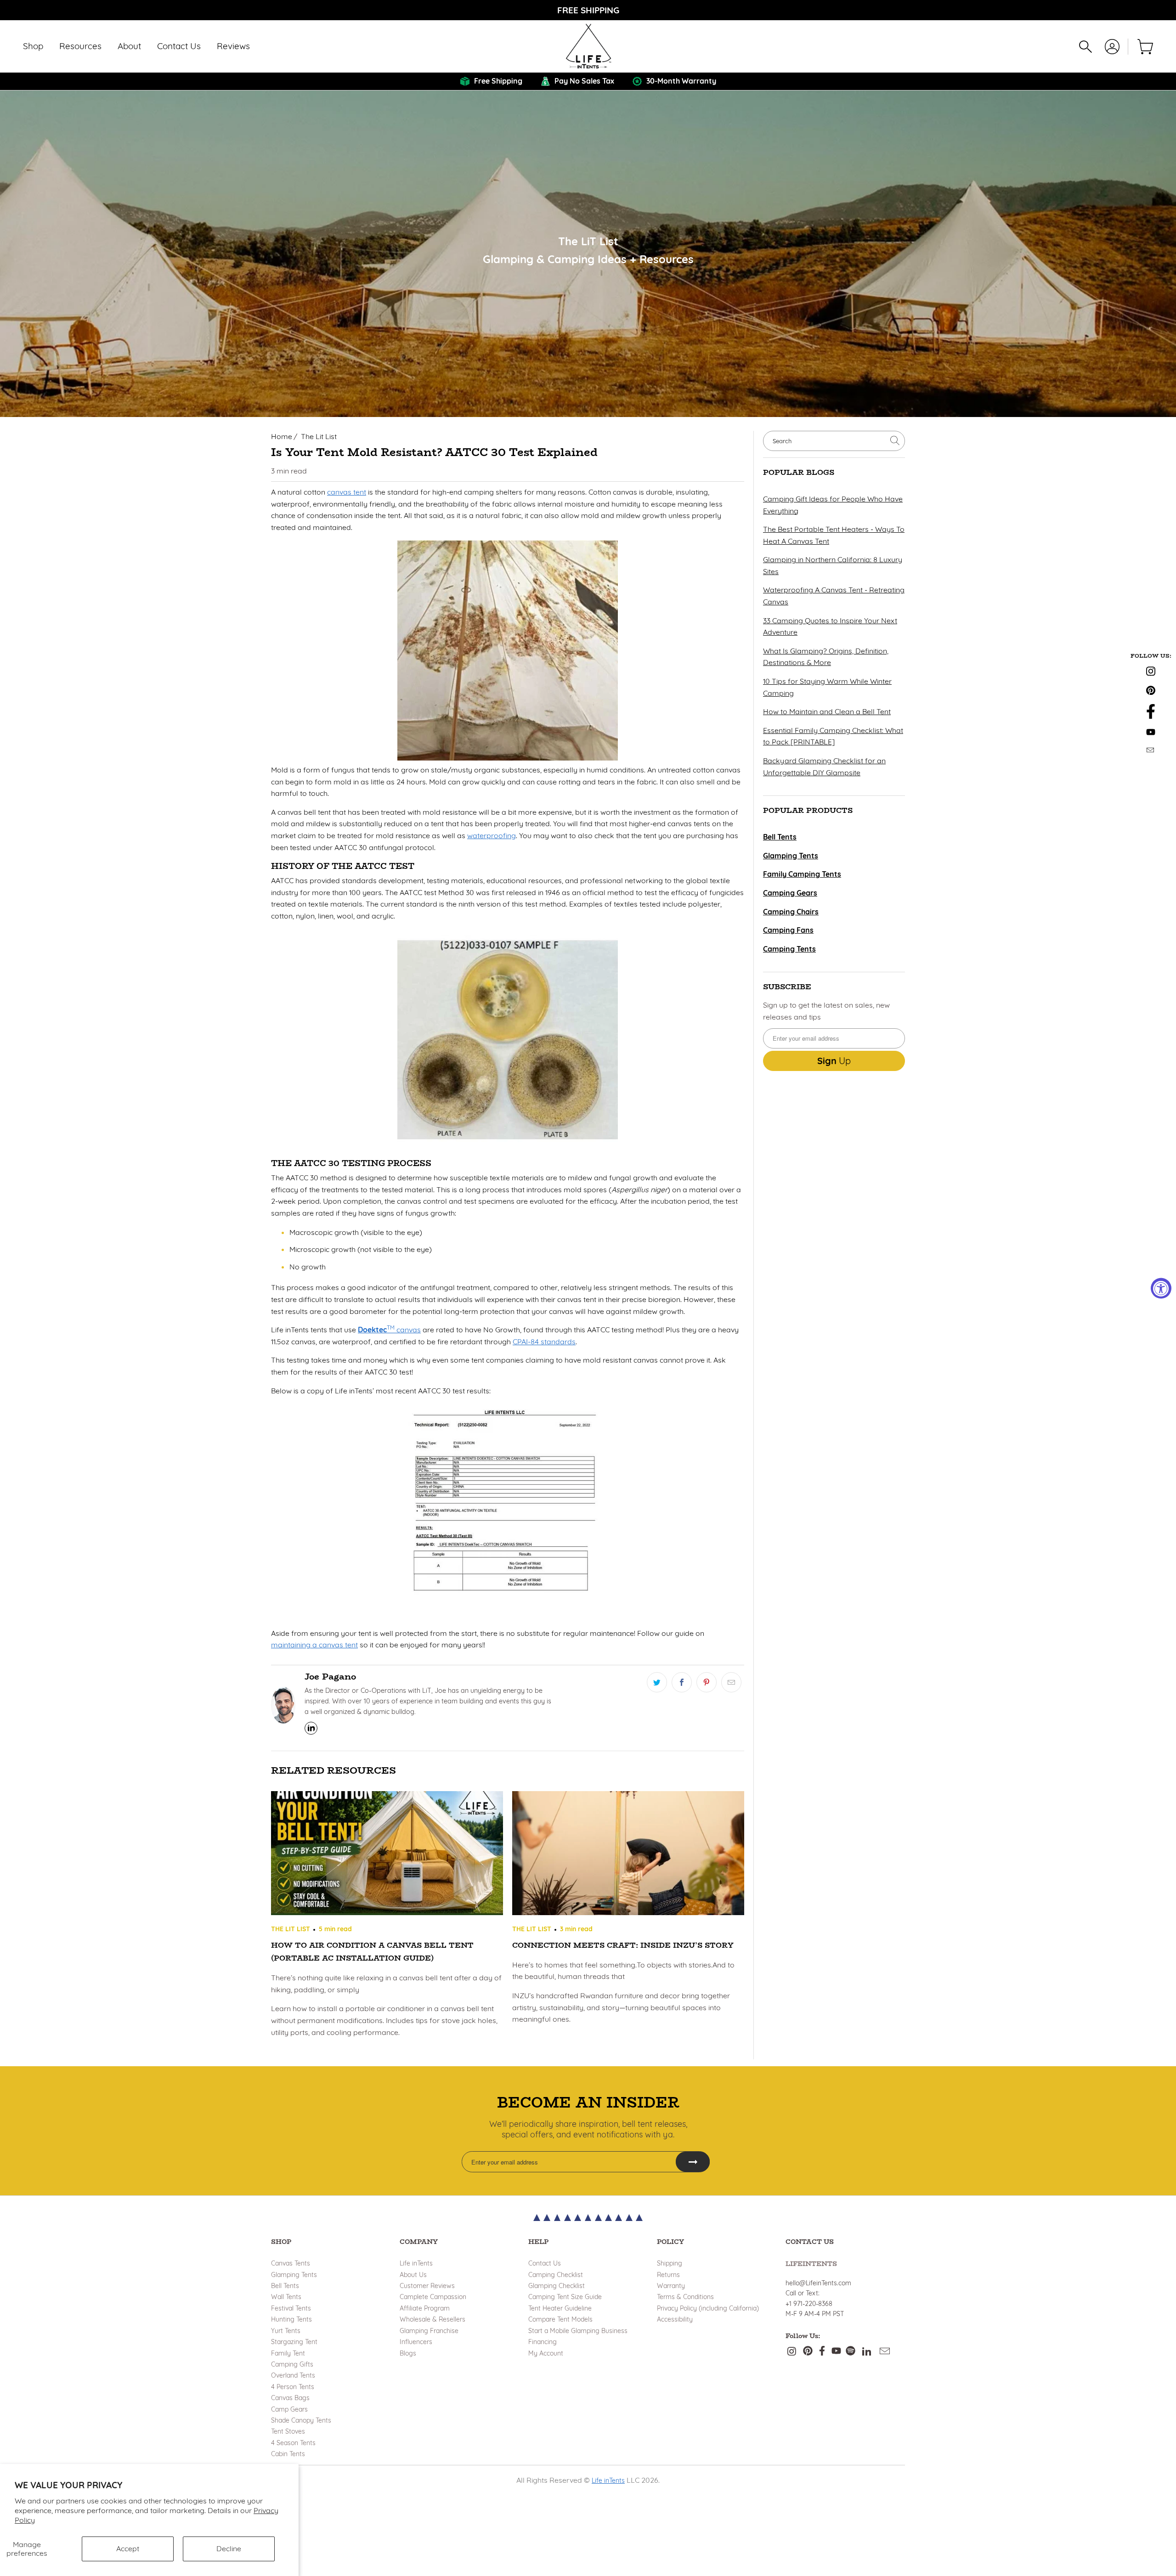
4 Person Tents (293, 2387)
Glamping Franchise (429, 2331)
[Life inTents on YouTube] (1151, 732)
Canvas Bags (290, 2398)
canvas (389, 1330)
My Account (546, 2353)
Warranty (671, 2286)
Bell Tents (285, 2286)
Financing (543, 2342)
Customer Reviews (427, 2286)
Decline (229, 2548)
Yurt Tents (286, 2331)
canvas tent (347, 492)
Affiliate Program (425, 2308)
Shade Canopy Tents (301, 2420)
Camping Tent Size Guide (565, 2297)
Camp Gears (289, 2409)
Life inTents (416, 2263)
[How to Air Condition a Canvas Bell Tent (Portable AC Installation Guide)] (387, 1855)
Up (834, 1061)
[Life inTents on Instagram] (1151, 672)
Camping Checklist (556, 2275)
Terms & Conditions (685, 2297)
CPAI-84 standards (544, 1342)
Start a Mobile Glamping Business (578, 2331)
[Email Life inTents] (1151, 749)
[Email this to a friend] (731, 1682)
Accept (128, 2548)
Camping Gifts (292, 2364)
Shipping (670, 2263)
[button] (33, 47)
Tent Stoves (288, 2431)
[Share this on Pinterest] (707, 1682)
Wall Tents (286, 2297)
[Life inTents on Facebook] (1151, 714)
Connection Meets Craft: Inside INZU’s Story (623, 1945)
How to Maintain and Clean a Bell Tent (827, 711)
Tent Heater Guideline (560, 2308)
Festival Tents (291, 2308)
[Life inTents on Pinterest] (1151, 691)
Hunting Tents (291, 2319)
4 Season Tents (293, 2443)
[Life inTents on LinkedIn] (867, 2352)
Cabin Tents (288, 2454)
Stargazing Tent (294, 2342)
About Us (413, 2275)
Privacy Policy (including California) (708, 2308)
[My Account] (1112, 47)
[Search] (1086, 47)
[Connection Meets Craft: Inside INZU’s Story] (628, 1855)
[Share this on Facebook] (682, 1682)
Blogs (408, 2353)
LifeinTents (811, 2264)
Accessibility (675, 2319)
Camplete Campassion (433, 2297)
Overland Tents (293, 2375)
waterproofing (492, 835)
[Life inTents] (588, 46)
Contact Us (545, 2263)
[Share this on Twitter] (657, 1682)
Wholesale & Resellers (433, 2319)
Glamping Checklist (557, 2286)
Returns (668, 2275)
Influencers (416, 2342)
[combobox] (834, 441)
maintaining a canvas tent (314, 1645)
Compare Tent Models (560, 2319)
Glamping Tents (294, 2275)
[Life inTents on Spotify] (851, 2352)
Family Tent (288, 2353)
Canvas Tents (291, 2263)
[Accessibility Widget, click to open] (1161, 1288)
